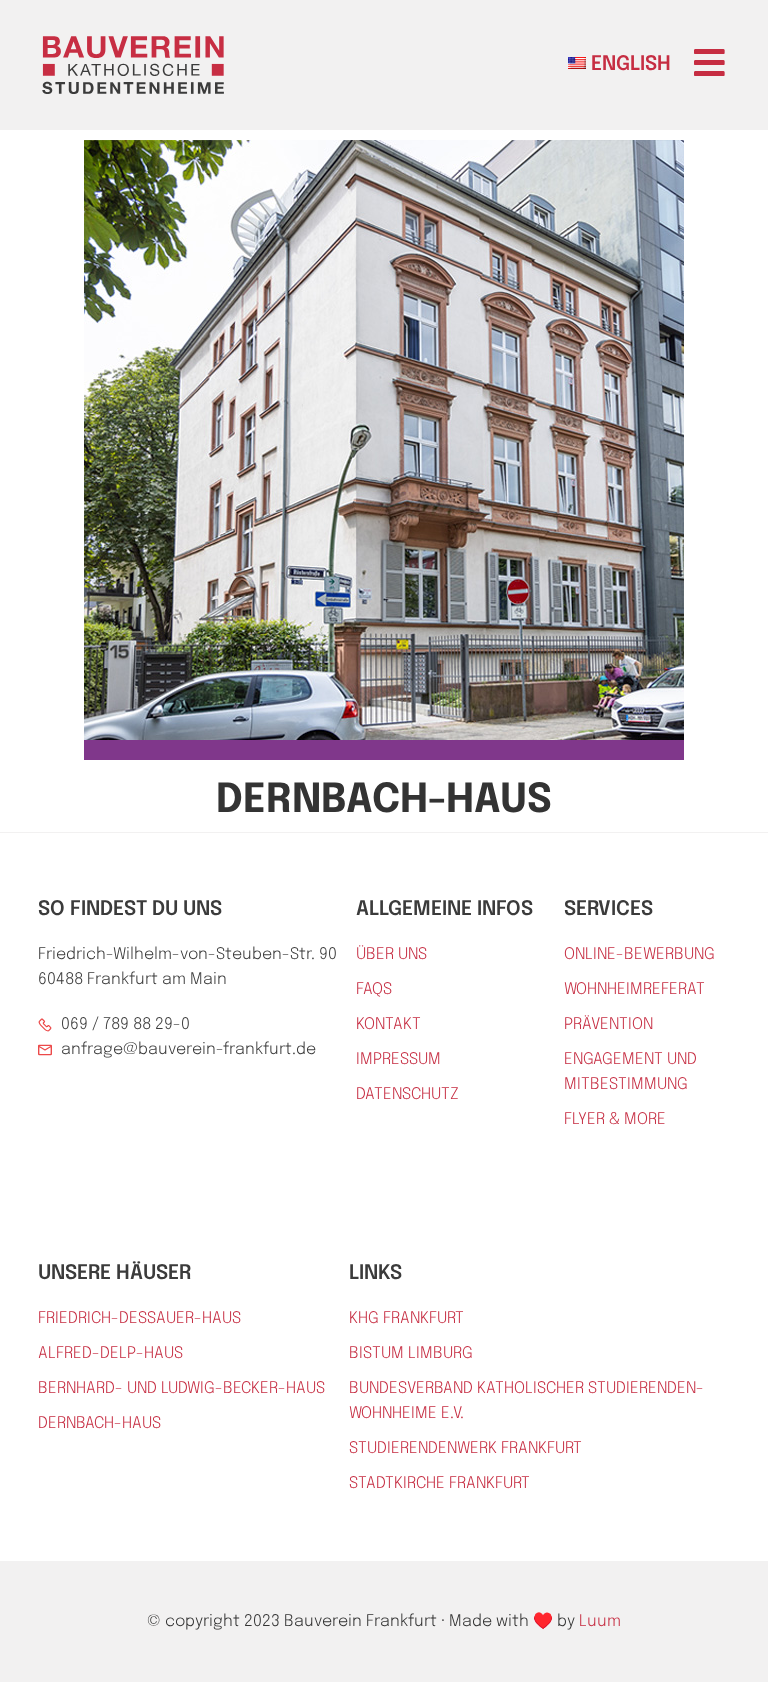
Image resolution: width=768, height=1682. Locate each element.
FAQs (374, 989)
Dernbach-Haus (99, 1423)
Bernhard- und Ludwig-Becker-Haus (181, 1388)
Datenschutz (407, 1094)
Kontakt (388, 1024)
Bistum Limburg (411, 1353)
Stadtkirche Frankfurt (439, 1483)
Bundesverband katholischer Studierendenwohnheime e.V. (526, 1401)
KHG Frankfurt (406, 1318)
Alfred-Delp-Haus (110, 1353)
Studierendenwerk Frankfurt (465, 1448)
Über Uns (391, 954)
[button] (709, 62)
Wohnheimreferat (634, 989)
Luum (600, 1621)
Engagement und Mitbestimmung (630, 1072)
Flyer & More (615, 1119)
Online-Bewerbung (639, 954)
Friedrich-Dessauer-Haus (139, 1318)
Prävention (608, 1024)
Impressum (398, 1059)
